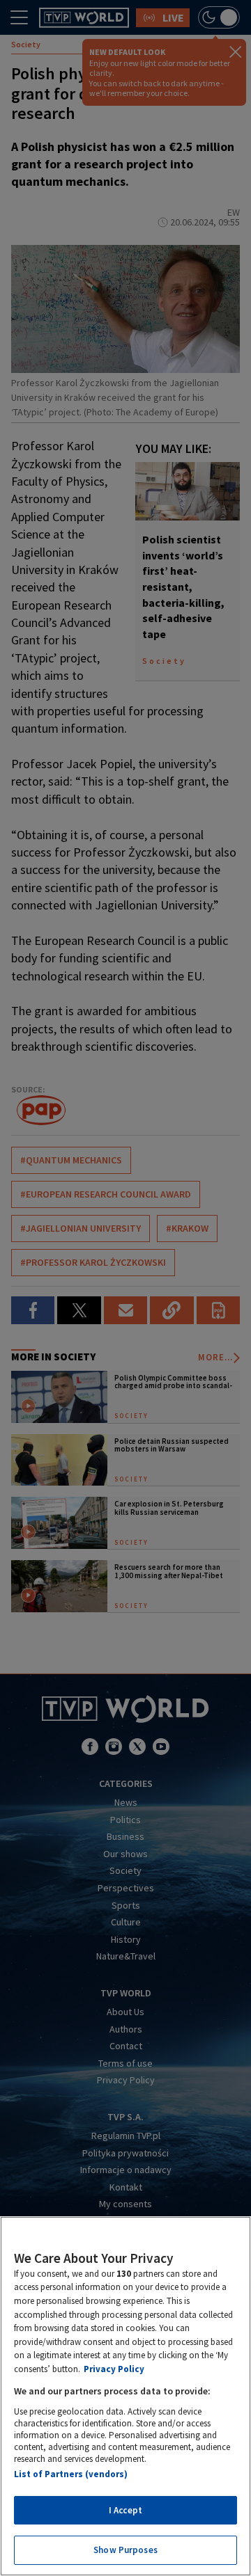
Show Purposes (125, 2550)
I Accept (125, 2510)
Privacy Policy (114, 2369)
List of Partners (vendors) (71, 2474)
